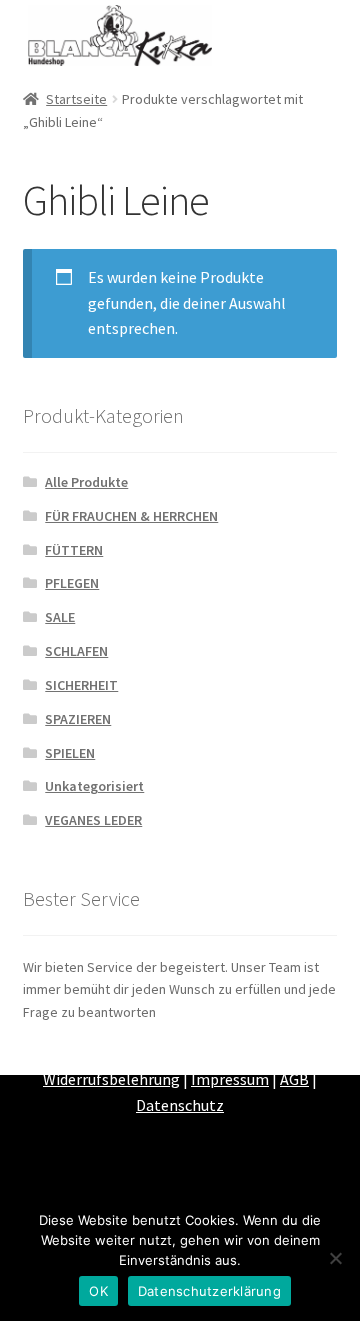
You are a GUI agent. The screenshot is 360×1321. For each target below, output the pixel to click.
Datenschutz (180, 1105)
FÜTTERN (74, 550)
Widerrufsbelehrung (111, 1079)
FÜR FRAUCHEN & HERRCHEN (131, 516)
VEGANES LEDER (93, 820)
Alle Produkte (86, 482)
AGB (294, 1079)
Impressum (230, 1079)
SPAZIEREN (78, 719)
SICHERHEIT (81, 685)
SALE (60, 617)
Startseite (76, 99)
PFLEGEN (72, 583)
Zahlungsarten (125, 1053)
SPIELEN (70, 753)
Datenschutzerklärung (209, 1291)
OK (98, 1291)
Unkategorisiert (94, 786)
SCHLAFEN (76, 651)
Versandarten (233, 1053)
